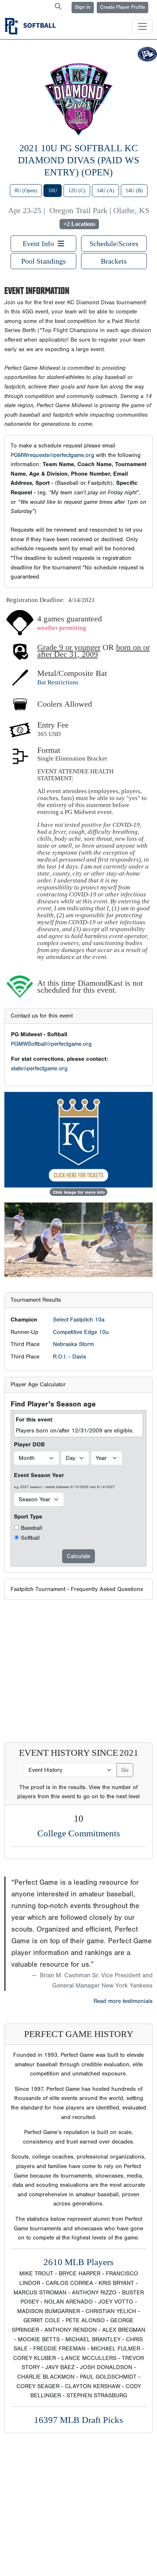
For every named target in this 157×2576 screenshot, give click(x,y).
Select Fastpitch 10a (79, 1320)
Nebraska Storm (73, 1344)
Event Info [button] (40, 244)
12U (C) (77, 191)
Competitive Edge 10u (81, 1332)
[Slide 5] (105, 1267)
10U (53, 191)
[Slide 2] (65, 1267)
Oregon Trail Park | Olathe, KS (99, 211)
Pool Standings (43, 261)
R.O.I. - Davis (70, 1357)
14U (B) (134, 191)
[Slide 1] (52, 1267)
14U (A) (106, 191)
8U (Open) (26, 191)
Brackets (114, 261)
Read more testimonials (123, 2001)
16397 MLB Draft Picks (78, 2420)
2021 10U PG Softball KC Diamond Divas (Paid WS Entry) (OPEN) (78, 160)
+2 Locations (79, 224)
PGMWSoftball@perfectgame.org (51, 1044)
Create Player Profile (122, 7)
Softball (30, 1538)
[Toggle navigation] (142, 26)
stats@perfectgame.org (39, 1068)
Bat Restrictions (58, 682)
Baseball (32, 1528)
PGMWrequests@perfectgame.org (52, 455)
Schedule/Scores (114, 244)
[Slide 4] (92, 1267)
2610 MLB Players (78, 2262)
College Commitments (79, 1833)
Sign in (83, 7)
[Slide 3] (78, 1267)
